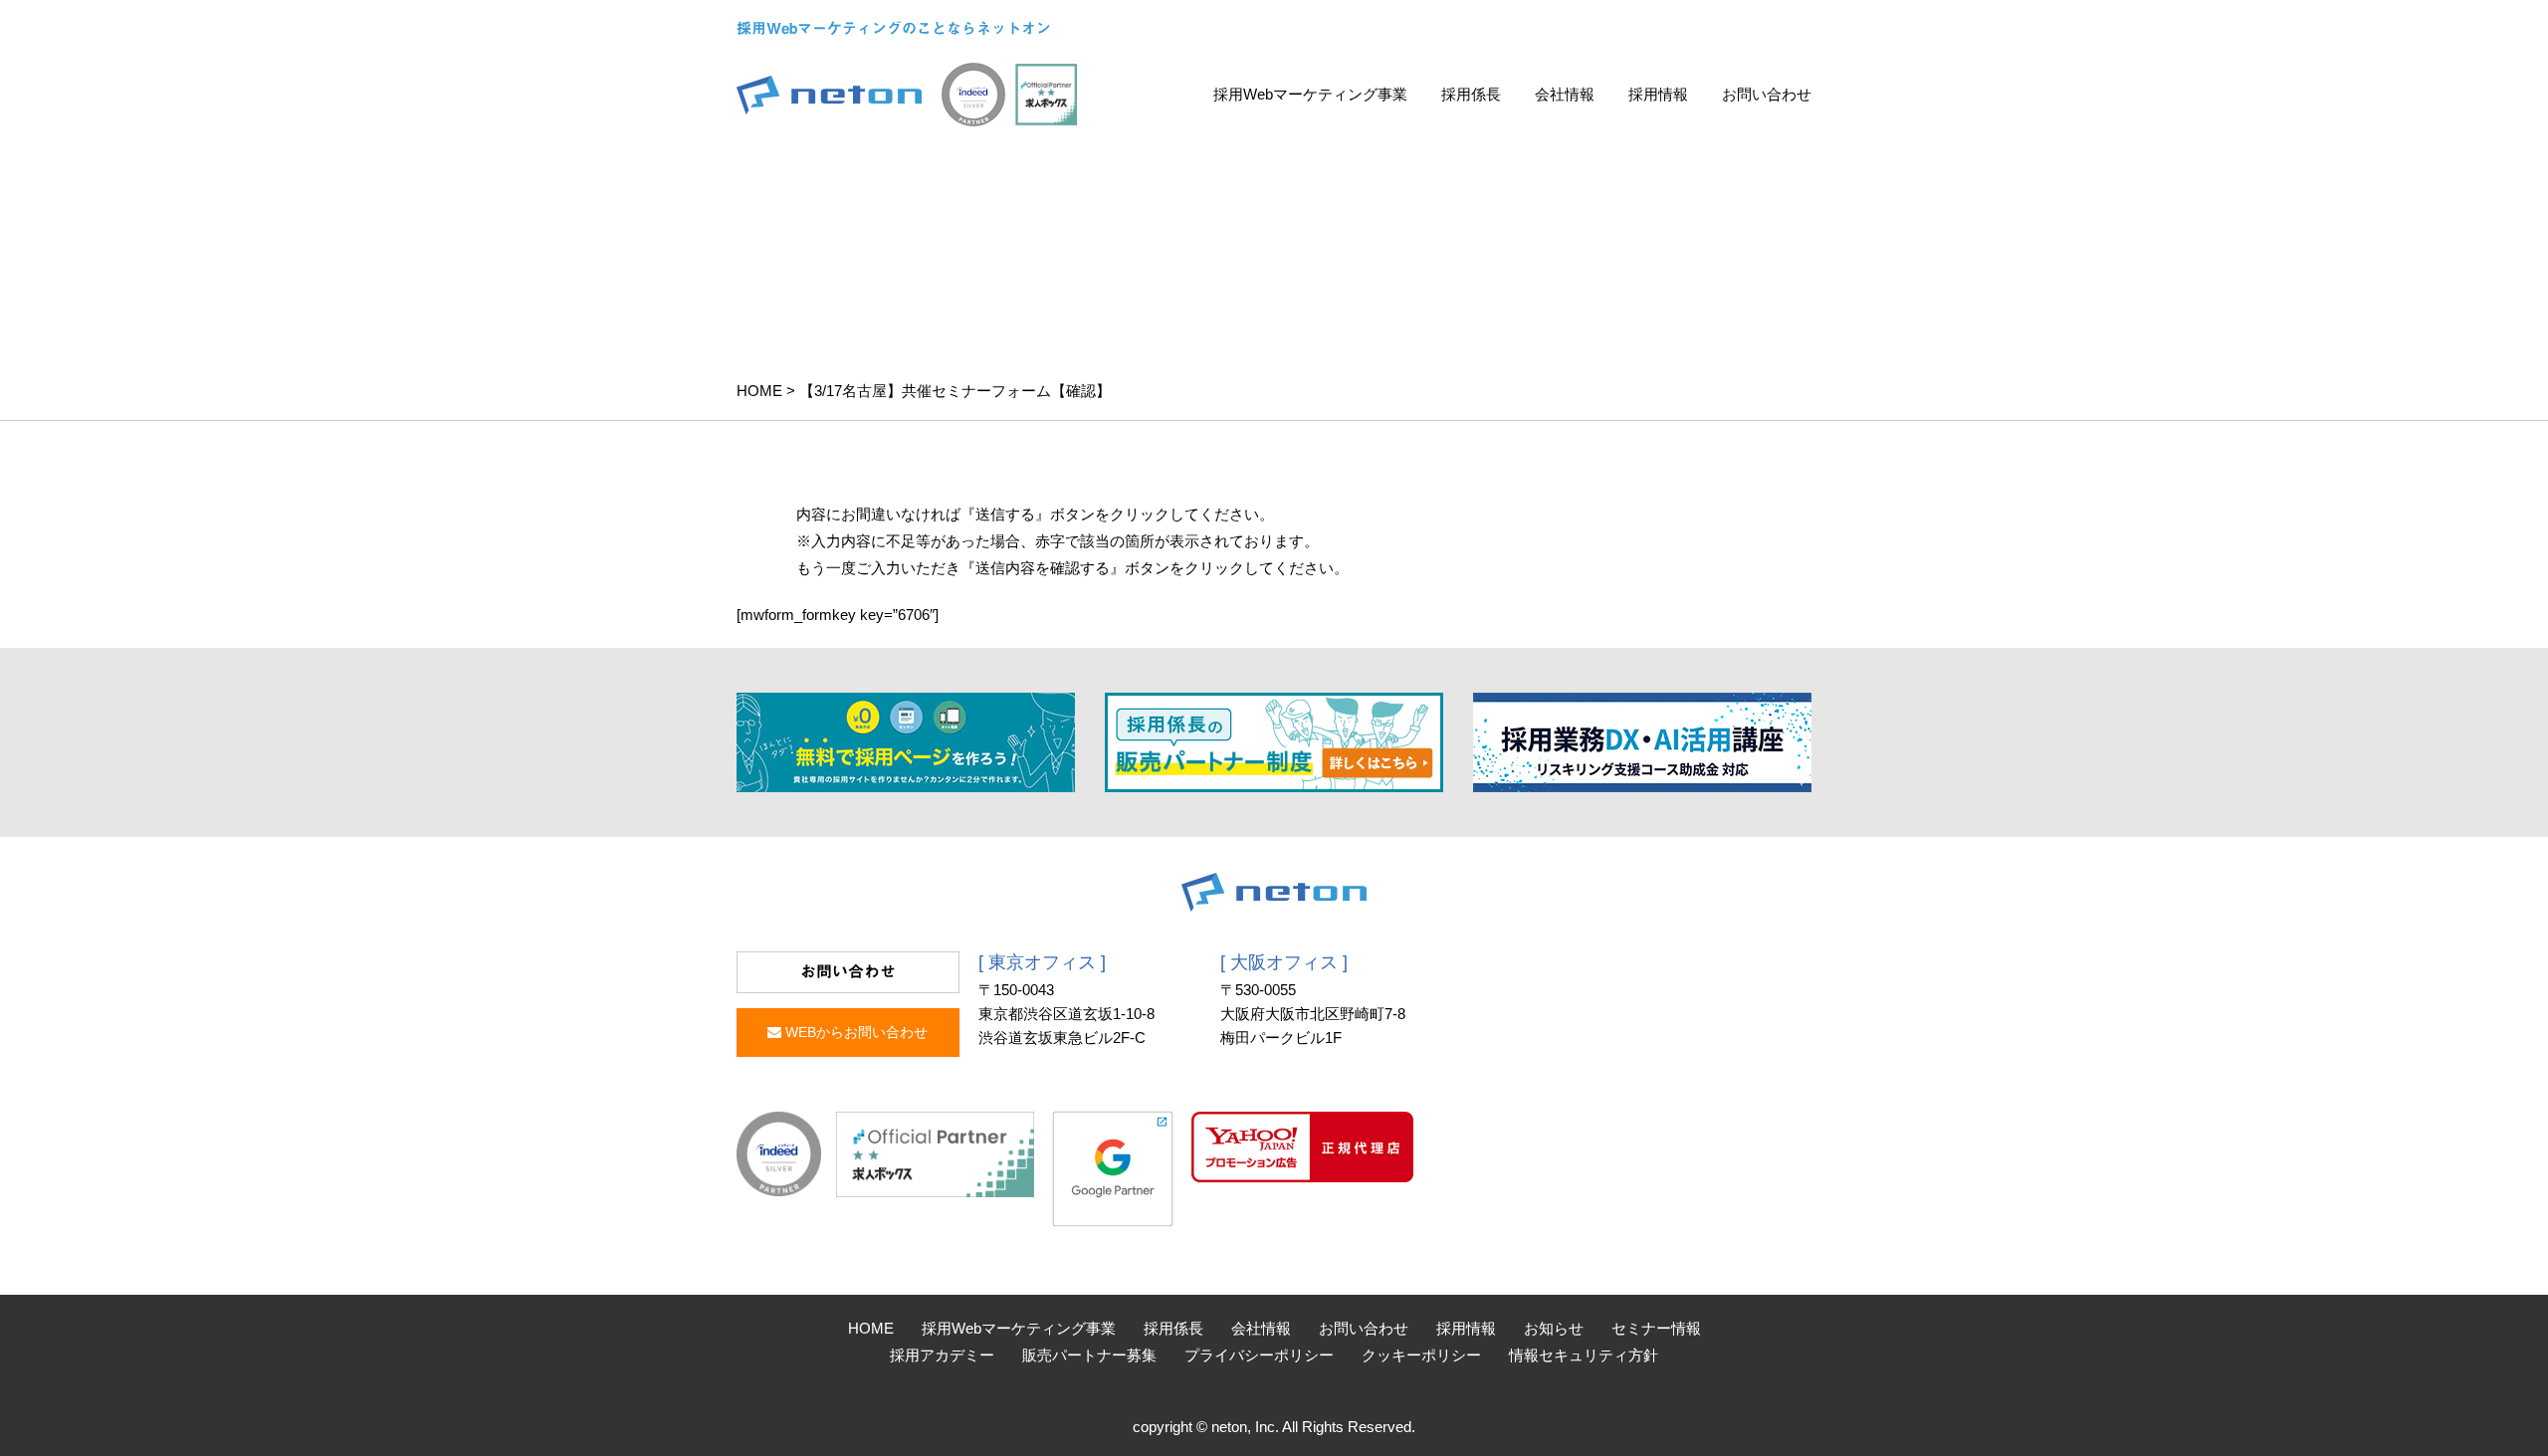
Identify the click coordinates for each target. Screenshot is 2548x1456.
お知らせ (1554, 1328)
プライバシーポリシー (1259, 1355)
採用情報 (1658, 94)
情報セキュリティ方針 (1584, 1355)
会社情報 (1565, 94)
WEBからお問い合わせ (854, 1032)
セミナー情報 (1656, 1328)
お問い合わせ (1767, 94)
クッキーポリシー (1421, 1355)
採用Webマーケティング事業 (1310, 94)
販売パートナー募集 (1089, 1355)
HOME (759, 391)
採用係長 (1471, 94)
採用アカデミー (942, 1355)
